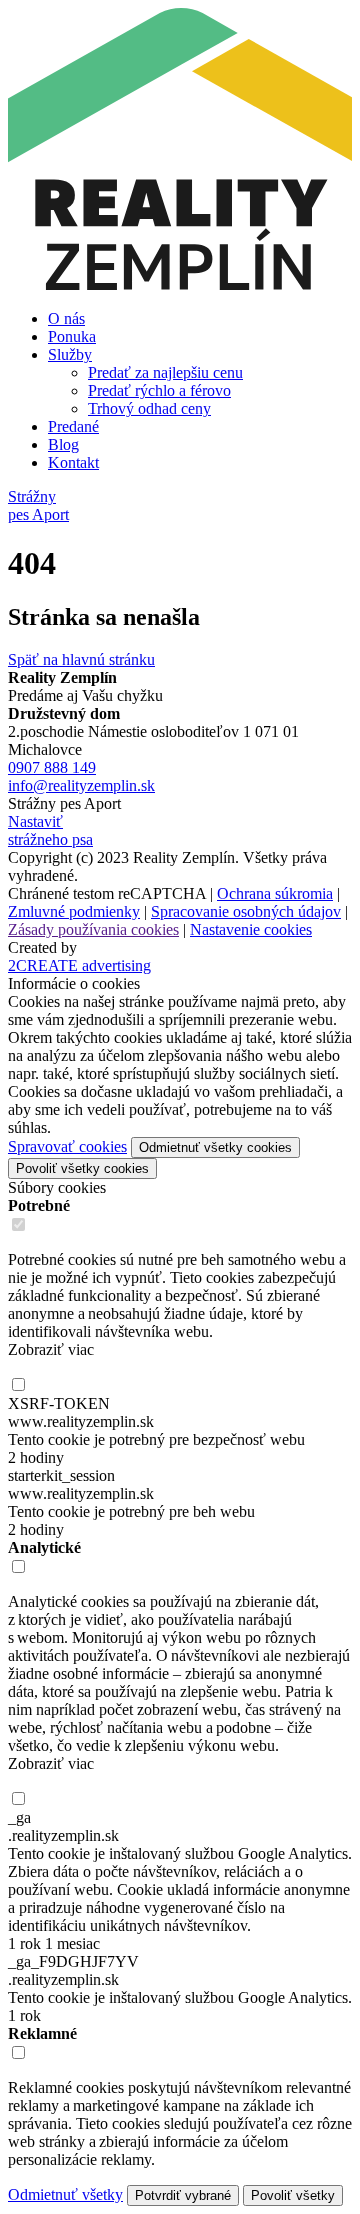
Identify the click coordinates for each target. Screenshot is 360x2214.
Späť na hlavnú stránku (81, 659)
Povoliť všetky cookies (82, 1168)
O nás (66, 318)
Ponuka (72, 336)
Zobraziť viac (51, 1349)
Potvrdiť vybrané (183, 2195)
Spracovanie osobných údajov (246, 911)
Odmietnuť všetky (65, 2194)
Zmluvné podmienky (74, 911)
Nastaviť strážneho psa (50, 830)
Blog (63, 444)
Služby (70, 354)
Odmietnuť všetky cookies (215, 1147)
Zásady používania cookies (93, 929)
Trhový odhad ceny (149, 408)
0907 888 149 (52, 767)
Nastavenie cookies (251, 929)
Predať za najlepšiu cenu (165, 372)
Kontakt (73, 462)
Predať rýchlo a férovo (159, 390)
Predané (73, 426)
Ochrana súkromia (275, 893)
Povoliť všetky (293, 2195)
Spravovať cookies (67, 1146)
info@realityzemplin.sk (81, 785)
